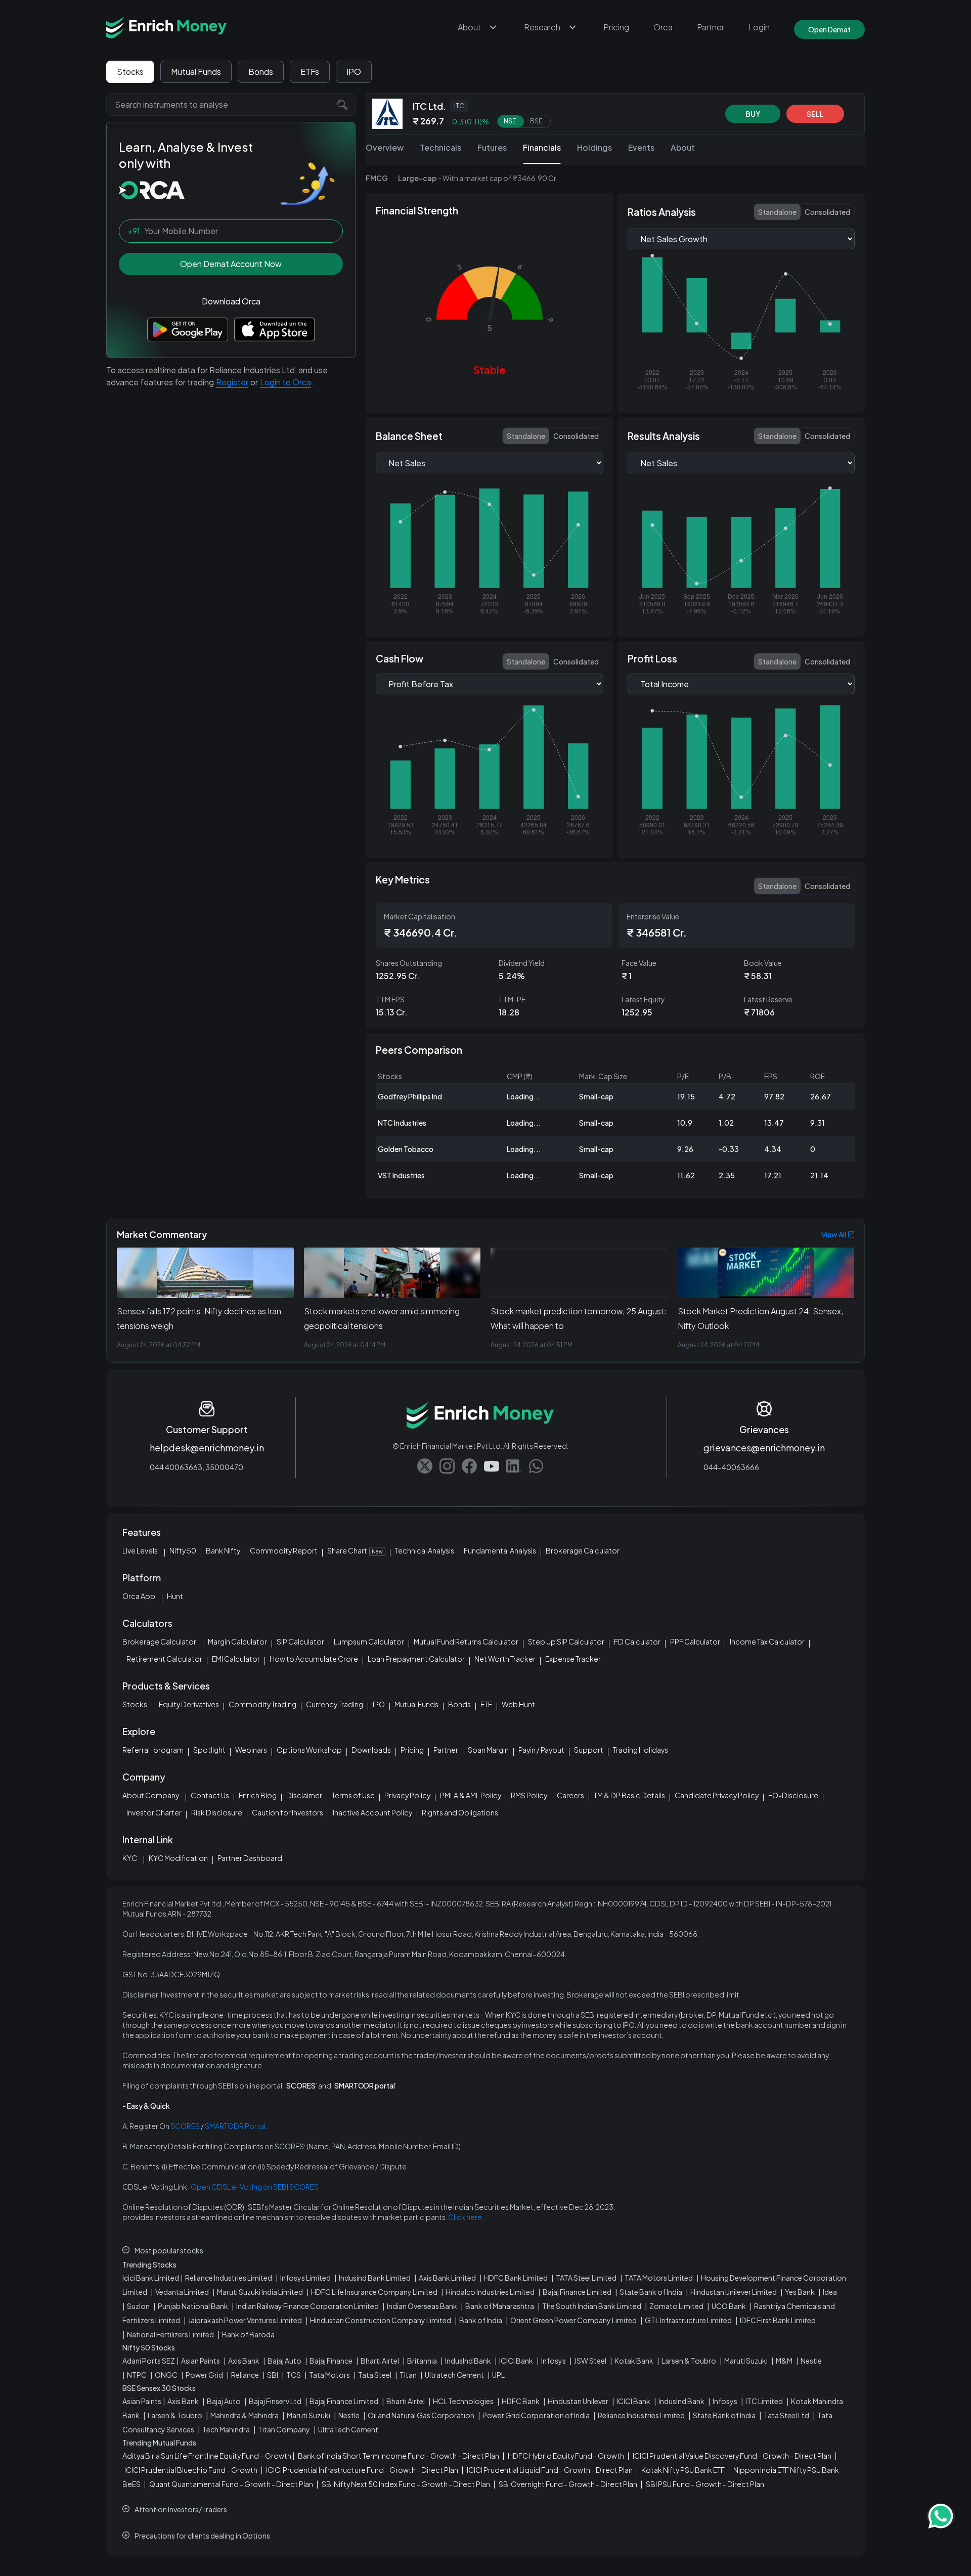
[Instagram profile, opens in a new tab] (447, 1466)
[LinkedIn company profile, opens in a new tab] (514, 1466)
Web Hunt (518, 1704)
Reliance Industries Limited (229, 2278)
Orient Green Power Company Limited (573, 2320)
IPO (354, 72)
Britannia (422, 2361)
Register (232, 382)
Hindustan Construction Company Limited (381, 2320)
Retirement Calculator (164, 1659)
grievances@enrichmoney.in (764, 1448)
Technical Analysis (425, 1550)
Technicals (440, 147)
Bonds (261, 72)
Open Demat (829, 29)
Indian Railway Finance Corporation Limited (307, 2306)
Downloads (371, 1750)
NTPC (137, 2375)
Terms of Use (353, 1795)
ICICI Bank (516, 2361)
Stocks (130, 72)
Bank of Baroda (248, 2334)
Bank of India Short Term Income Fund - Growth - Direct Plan (399, 2456)
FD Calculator (637, 1641)
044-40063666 (731, 1467)
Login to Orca (285, 382)
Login (759, 27)
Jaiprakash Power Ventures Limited (245, 2320)
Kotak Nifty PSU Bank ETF (683, 2470)
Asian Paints (201, 2361)
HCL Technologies (463, 2401)
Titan (408, 2375)
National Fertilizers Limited (170, 2334)
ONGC (166, 2375)
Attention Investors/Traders (181, 2509)
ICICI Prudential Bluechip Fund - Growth (191, 2470)
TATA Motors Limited (659, 2278)
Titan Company (284, 2429)
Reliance (245, 2375)
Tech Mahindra (226, 2429)
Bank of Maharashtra (500, 2306)
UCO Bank (729, 2306)
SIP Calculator (300, 1641)
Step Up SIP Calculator (566, 1641)
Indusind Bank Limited (375, 2278)
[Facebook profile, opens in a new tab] (469, 1466)
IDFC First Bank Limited (778, 2320)
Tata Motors (329, 2375)
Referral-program (153, 1750)
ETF (486, 1704)
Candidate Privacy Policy (717, 1795)
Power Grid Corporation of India (536, 2415)
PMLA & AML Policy (471, 1795)
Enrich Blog (258, 1795)
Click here (465, 2217)
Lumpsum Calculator (369, 1641)
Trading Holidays (641, 1750)
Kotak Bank (634, 2361)
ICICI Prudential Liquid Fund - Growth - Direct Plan (550, 2470)
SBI (273, 2375)
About (469, 27)
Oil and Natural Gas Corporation (421, 2415)
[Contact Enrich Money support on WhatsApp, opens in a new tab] (536, 1466)
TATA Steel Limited (586, 2278)
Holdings (594, 147)
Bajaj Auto (284, 2361)
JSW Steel (590, 2361)
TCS (294, 2375)
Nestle (811, 2361)
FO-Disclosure (793, 1795)
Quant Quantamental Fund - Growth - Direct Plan (231, 2484)
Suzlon (138, 2306)
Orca (663, 27)
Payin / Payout (541, 1750)
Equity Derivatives (189, 1704)
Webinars (251, 1750)
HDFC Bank (521, 2401)
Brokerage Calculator (583, 1550)
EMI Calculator (236, 1659)
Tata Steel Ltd (786, 2415)
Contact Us (210, 1795)
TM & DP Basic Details (629, 1795)
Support (589, 1750)
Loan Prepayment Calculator (416, 1659)
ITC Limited (764, 2401)
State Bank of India (651, 2292)
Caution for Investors (288, 1812)
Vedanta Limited (182, 2292)
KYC (130, 1858)
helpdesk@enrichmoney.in (207, 1448)
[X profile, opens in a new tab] (425, 1466)
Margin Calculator (237, 1641)
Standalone (777, 212)
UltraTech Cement (348, 2429)
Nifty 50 (183, 1550)
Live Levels (140, 1550)
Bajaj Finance (331, 2361)
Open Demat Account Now (231, 264)
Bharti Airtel (380, 2361)
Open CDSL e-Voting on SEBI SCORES (255, 2187)
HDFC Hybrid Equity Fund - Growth (566, 2456)
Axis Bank (244, 2361)
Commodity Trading (262, 1704)
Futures (492, 147)
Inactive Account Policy (372, 1812)
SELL (815, 114)
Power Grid (204, 2375)
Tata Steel (375, 2375)
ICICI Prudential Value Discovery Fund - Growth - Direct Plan (732, 2456)
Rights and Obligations (460, 1812)
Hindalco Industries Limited (490, 2292)
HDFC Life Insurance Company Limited (374, 2292)
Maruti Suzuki (746, 2361)
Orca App (139, 1596)
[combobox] (231, 104)
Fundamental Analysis (500, 1550)
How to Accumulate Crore (314, 1659)
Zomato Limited (676, 2306)
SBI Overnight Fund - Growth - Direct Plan (568, 2484)
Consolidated (827, 212)
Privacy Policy (407, 1795)
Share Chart (355, 1550)
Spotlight (209, 1750)
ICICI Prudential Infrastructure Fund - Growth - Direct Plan (362, 2470)
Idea (830, 2292)
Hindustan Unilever (578, 2401)
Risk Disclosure (217, 1812)
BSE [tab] (536, 122)
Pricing (616, 27)
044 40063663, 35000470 (196, 1467)
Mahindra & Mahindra (245, 2415)
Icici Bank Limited (151, 2278)
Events (641, 147)
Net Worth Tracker (505, 1659)
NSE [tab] (510, 122)
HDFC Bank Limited (516, 2278)
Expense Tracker (573, 1659)
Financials (542, 147)
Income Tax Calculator (767, 1641)
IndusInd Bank (468, 2361)
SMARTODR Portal (235, 2126)
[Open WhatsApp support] (941, 2516)
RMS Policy (529, 1795)
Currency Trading (335, 1704)
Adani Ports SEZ (149, 2361)
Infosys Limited (305, 2278)
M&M (784, 2361)
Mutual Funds (196, 72)
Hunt (175, 1596)
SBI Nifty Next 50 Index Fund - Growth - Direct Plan (406, 2484)
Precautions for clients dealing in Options (202, 2536)
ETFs (310, 72)
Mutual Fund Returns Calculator (466, 1641)
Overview (385, 147)
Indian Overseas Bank (422, 2306)
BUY (753, 114)
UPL (498, 2375)
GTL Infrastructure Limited (688, 2320)
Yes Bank (800, 2292)
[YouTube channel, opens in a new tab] (492, 1466)
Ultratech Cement (454, 2375)
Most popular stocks (169, 2250)
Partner (711, 27)
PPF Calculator (695, 1641)
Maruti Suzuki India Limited (260, 2292)
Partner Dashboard (250, 1858)
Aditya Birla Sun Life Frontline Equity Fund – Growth (207, 2456)
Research (542, 27)
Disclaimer (304, 1795)
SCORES (185, 2126)
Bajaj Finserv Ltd (275, 2401)
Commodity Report (284, 1550)
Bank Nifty (223, 1550)
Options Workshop (309, 1750)
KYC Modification (178, 1858)
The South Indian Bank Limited (592, 2306)
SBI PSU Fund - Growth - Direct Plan (705, 2484)
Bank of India (481, 2320)
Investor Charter (154, 1812)
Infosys (554, 2361)
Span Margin (488, 1750)
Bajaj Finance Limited (577, 2292)
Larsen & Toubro (689, 2361)
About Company (151, 1795)
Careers (570, 1795)
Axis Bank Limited (447, 2278)
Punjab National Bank (193, 2306)
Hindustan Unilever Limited (734, 2292)
